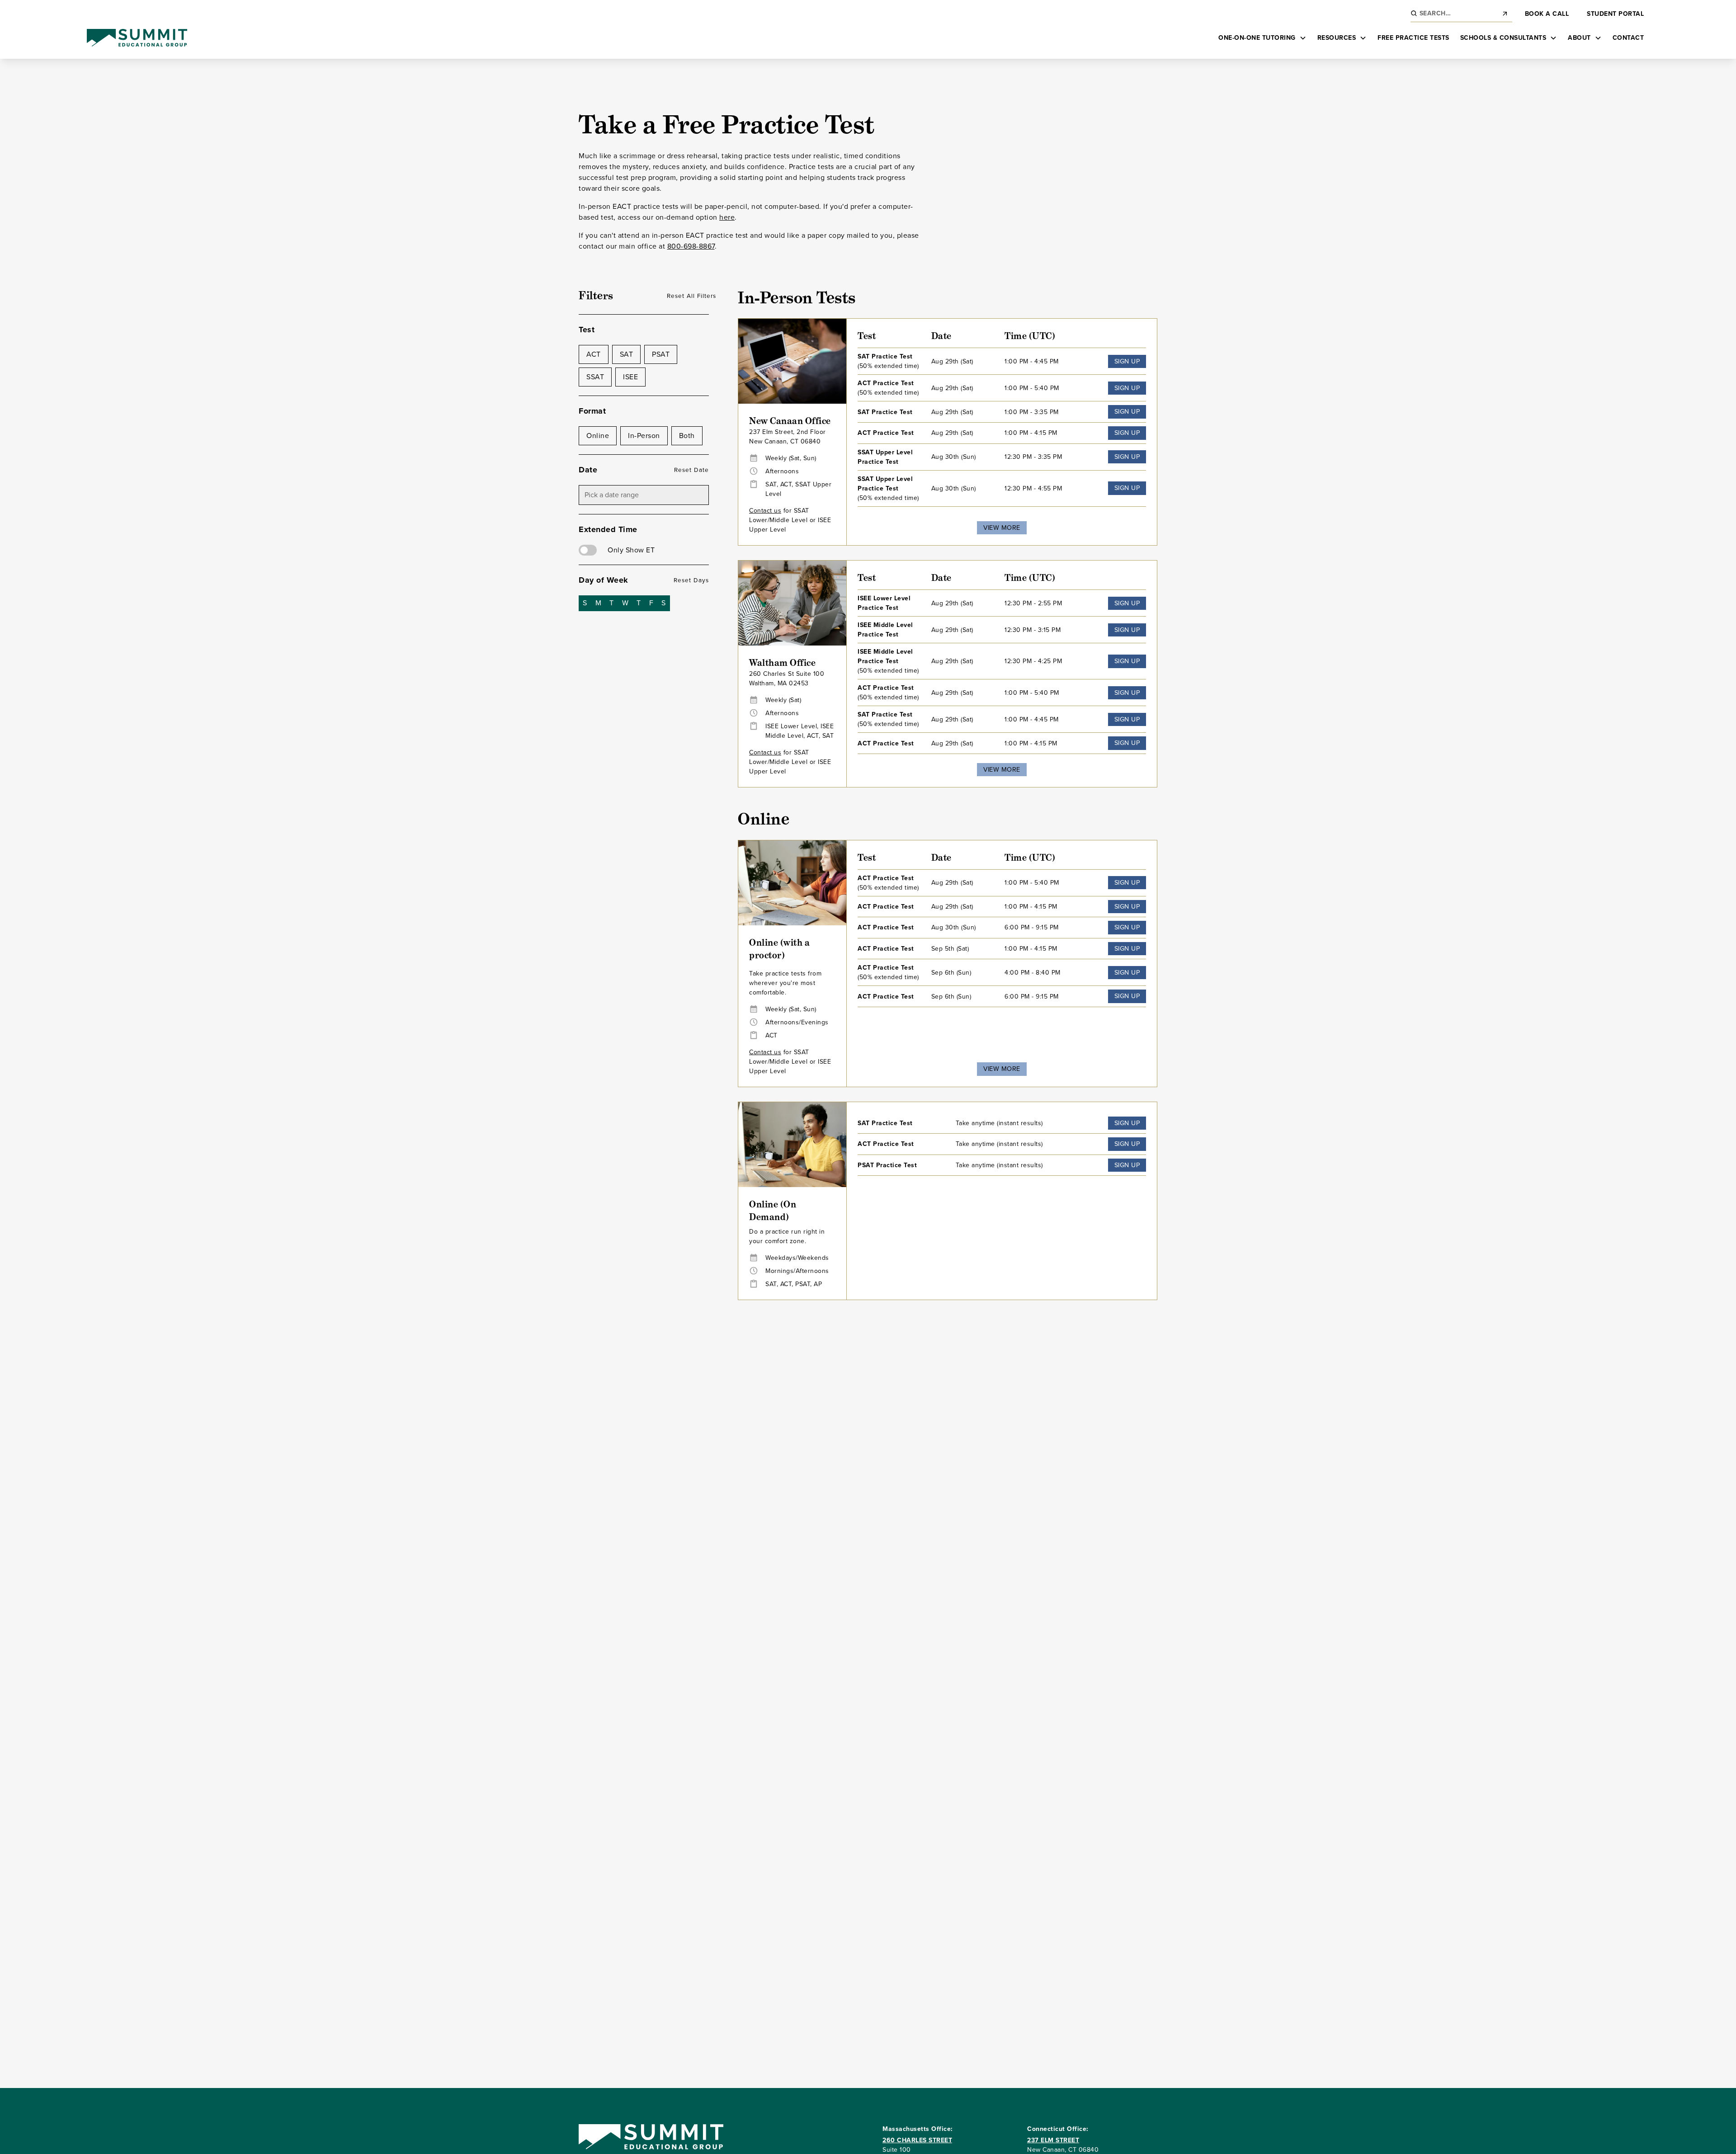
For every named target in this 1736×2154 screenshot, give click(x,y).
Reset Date (691, 470)
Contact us (765, 511)
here (727, 217)
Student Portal (1615, 14)
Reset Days (691, 580)
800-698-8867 (691, 246)
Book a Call (1547, 14)
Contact (1628, 38)
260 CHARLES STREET (917, 2140)
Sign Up (1127, 361)
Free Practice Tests (1413, 38)
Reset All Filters (691, 296)
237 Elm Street (1053, 2140)
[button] (1262, 38)
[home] (137, 38)
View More (1002, 528)
